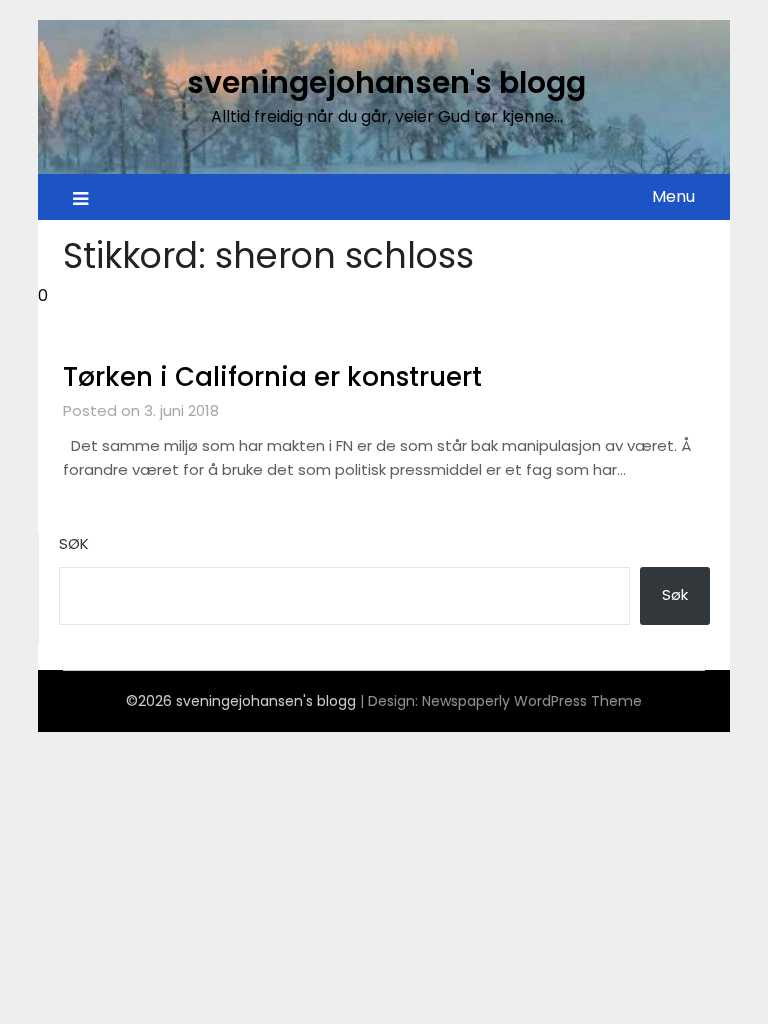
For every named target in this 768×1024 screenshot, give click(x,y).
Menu (673, 196)
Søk (74, 543)
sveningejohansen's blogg (386, 82)
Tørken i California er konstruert (272, 377)
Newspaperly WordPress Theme (532, 701)
